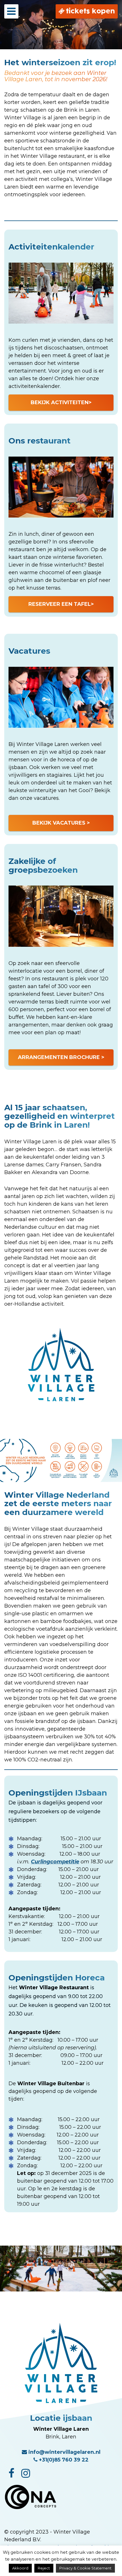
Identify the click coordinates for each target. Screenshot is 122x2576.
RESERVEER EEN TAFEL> (61, 604)
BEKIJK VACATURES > (61, 823)
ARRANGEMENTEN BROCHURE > (61, 1057)
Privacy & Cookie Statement (85, 2568)
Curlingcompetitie (55, 1862)
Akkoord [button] (20, 2568)
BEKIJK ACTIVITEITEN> (61, 402)
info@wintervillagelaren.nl (64, 2452)
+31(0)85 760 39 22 (63, 2460)
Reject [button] (44, 2568)
